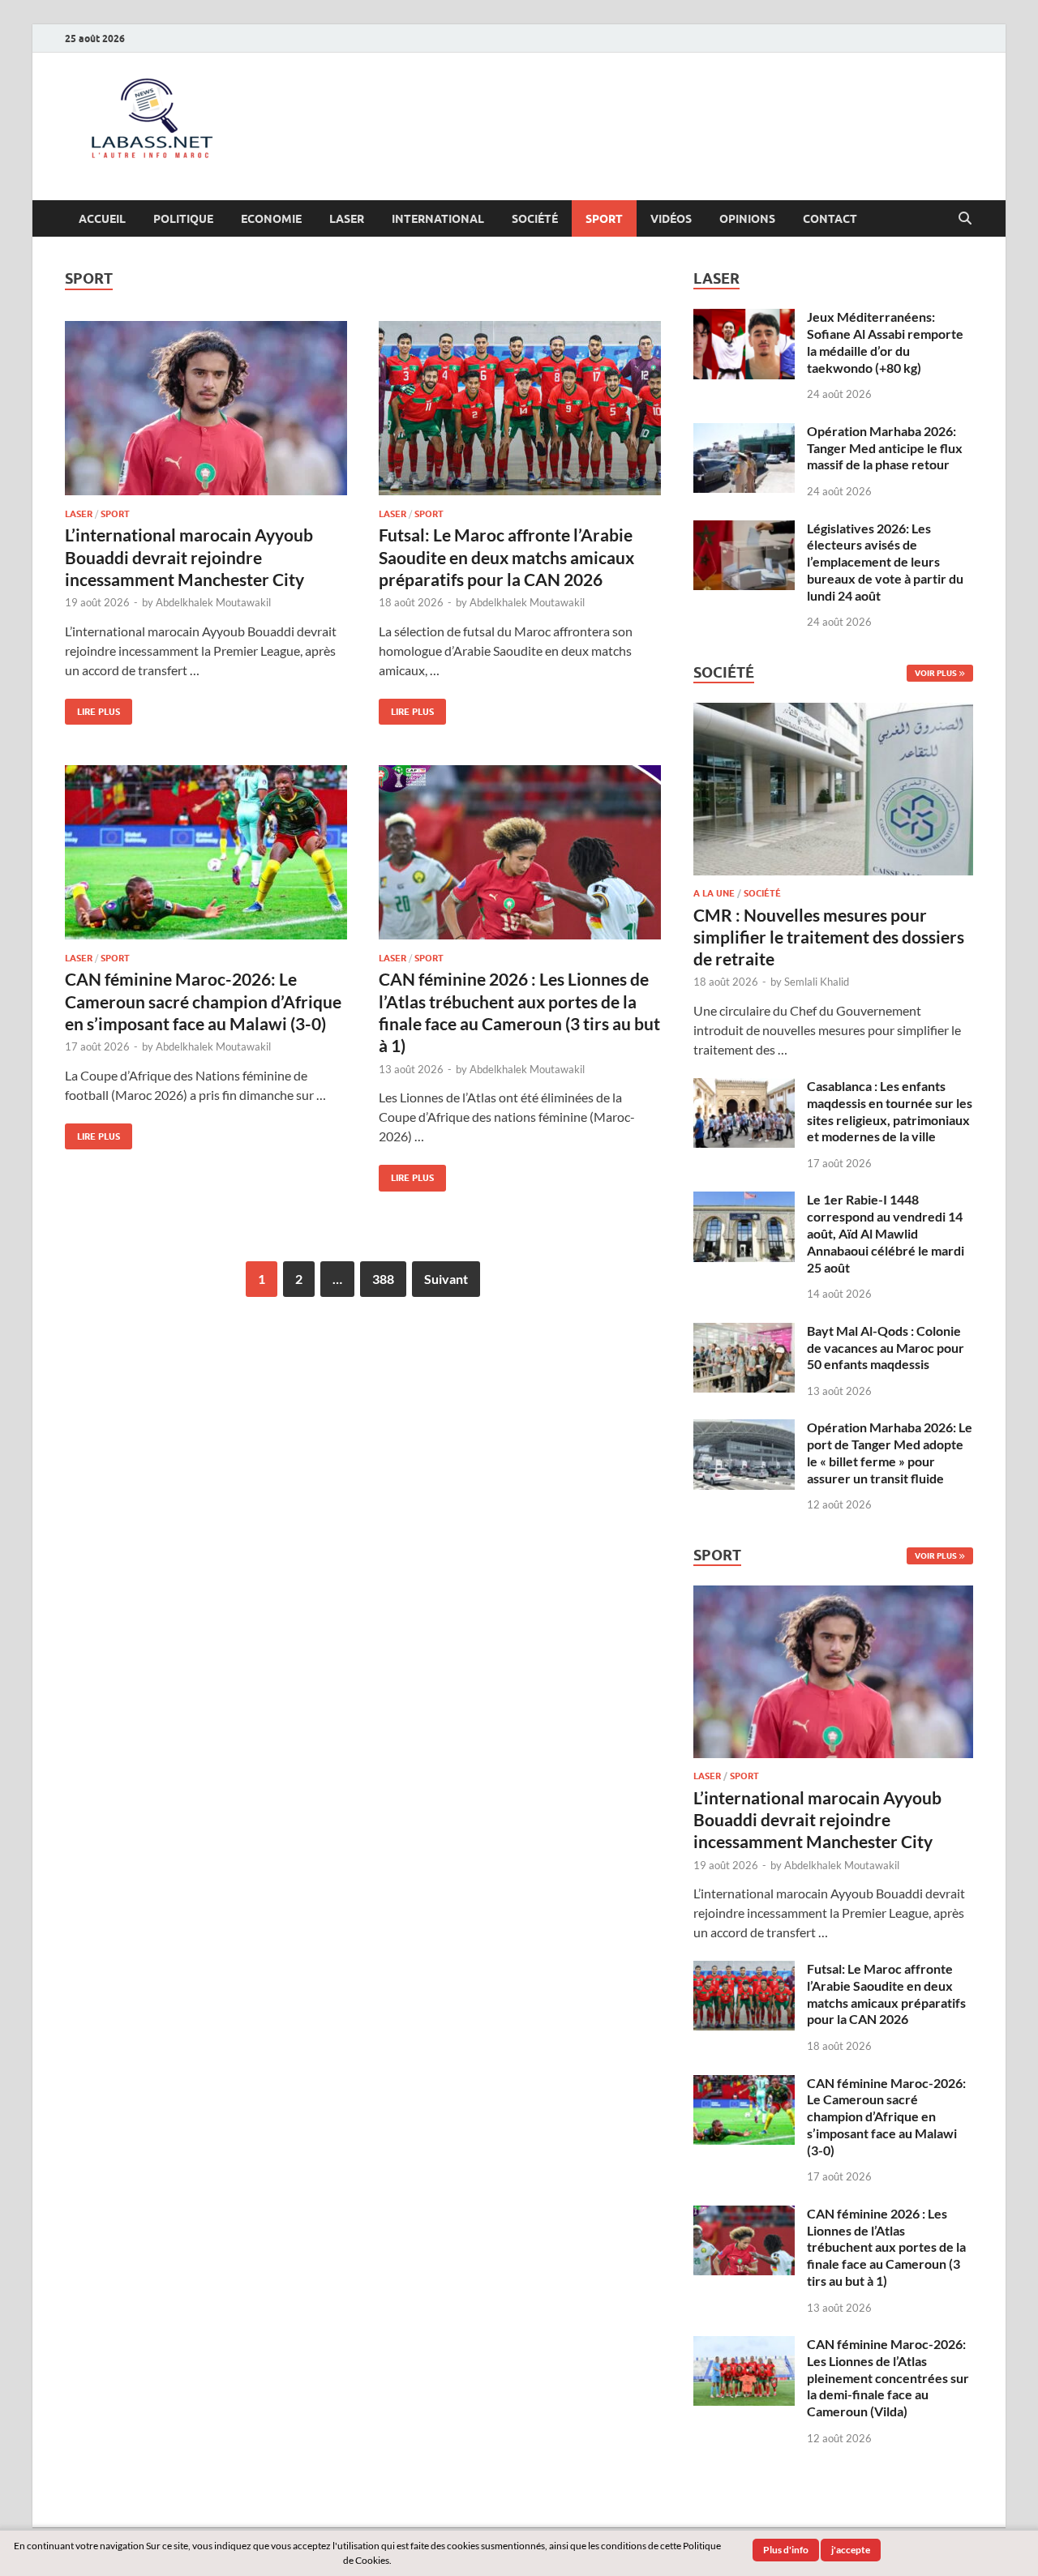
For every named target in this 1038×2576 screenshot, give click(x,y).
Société (535, 219)
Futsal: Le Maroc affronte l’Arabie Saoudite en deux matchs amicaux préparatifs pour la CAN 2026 (506, 557)
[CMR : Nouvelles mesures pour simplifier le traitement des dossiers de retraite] (833, 712)
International (438, 219)
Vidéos (671, 219)
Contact (830, 219)
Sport (604, 219)
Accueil (102, 219)
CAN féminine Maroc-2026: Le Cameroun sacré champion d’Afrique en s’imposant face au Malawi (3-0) (203, 1001)
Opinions (747, 219)
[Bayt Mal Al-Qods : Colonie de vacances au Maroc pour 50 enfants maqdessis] (744, 1332)
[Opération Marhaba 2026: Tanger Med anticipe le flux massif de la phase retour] (744, 432)
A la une (714, 893)
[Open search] (965, 219)
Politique (183, 219)
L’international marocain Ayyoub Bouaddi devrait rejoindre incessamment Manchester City (189, 557)
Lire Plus (92, 708)
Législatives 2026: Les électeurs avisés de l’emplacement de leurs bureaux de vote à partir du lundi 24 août (885, 562)
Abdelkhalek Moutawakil (213, 602)
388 (383, 1279)
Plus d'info (786, 2550)
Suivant (446, 1279)
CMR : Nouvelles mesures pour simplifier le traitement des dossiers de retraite (829, 937)
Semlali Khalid (817, 982)
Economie (271, 219)
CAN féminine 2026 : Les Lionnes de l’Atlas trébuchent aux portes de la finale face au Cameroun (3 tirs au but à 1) (886, 2247)
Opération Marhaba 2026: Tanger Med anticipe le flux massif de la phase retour (885, 448)
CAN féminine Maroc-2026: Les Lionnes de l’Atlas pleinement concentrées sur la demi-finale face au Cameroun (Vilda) (888, 2377)
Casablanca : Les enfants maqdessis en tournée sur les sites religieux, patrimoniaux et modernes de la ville (890, 1111)
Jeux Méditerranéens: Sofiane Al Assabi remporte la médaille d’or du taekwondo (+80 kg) (885, 342)
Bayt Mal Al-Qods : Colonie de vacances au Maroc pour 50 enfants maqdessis (886, 1348)
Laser (347, 219)
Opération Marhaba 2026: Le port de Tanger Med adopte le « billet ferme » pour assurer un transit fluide (890, 1452)
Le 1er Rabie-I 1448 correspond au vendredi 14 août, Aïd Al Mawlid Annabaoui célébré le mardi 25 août (886, 1233)
